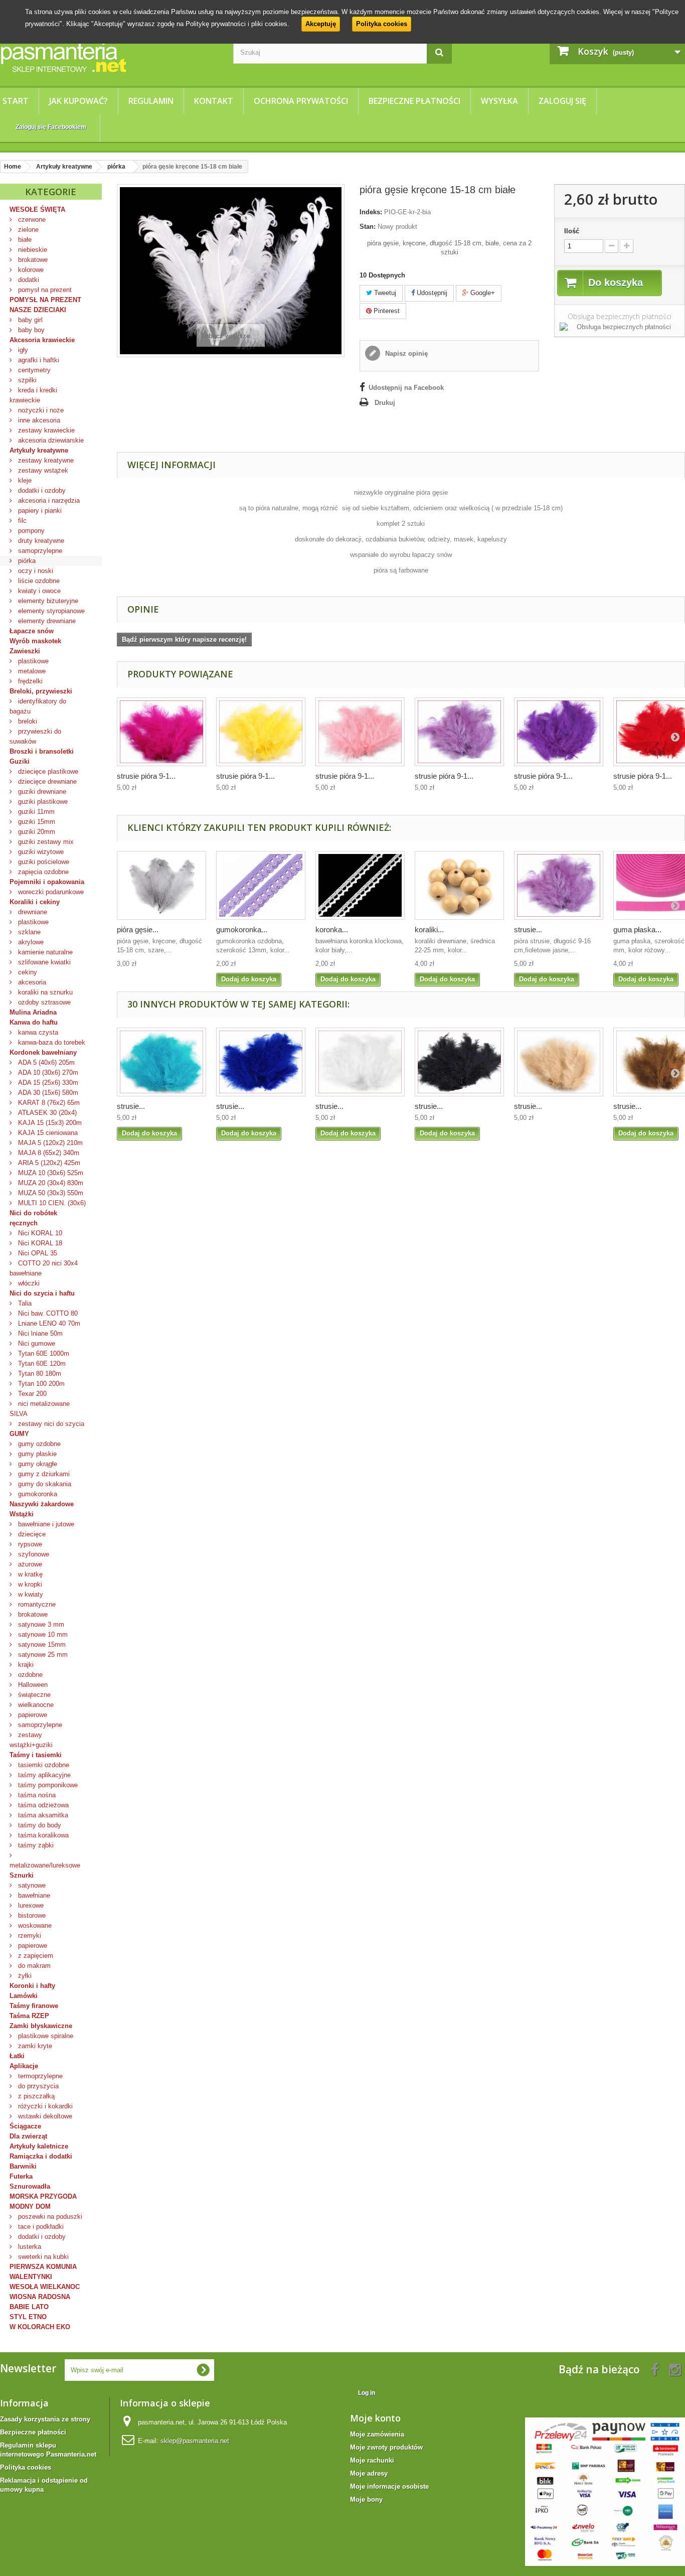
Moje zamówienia (377, 2434)
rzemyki (29, 1936)
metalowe (31, 671)
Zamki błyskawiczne (41, 2026)
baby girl (29, 320)
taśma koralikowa (42, 1835)
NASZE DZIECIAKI (38, 310)
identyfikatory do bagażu (38, 706)
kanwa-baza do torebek (51, 1042)
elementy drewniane (46, 621)
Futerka (21, 2176)
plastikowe (32, 661)
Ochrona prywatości (301, 101)
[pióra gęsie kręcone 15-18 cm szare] (161, 885)
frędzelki (29, 681)
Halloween (32, 1685)
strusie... (528, 929)
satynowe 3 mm (40, 1624)
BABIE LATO (29, 2307)
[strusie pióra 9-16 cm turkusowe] (161, 1062)
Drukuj (385, 403)
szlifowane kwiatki (43, 962)
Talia (24, 1303)
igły (22, 350)
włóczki (28, 1283)
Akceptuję (321, 24)
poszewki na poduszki (49, 2216)
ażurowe (29, 1564)
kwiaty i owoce (38, 591)
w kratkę (29, 1574)
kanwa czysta (37, 1032)
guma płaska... (637, 929)
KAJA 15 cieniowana (47, 1133)
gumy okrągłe (37, 1464)
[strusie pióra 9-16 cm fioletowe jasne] (559, 885)
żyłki (24, 1976)
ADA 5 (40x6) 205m (45, 1062)
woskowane (34, 1925)
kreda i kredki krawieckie (33, 395)
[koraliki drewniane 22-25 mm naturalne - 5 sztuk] (459, 885)
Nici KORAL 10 (39, 1233)
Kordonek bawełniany (43, 1052)
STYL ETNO (28, 2317)
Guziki (20, 761)
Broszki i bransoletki (42, 751)
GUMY (19, 1434)
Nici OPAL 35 (37, 1253)
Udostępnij (431, 293)
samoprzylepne (39, 551)
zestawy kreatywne (45, 460)
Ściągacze (25, 2126)
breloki (27, 721)
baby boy (30, 330)
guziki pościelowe (43, 862)
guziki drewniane (41, 792)
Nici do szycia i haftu (42, 1293)
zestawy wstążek (42, 470)
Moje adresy (369, 2473)
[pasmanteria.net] (109, 57)
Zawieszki (25, 651)
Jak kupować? (78, 101)
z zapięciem (35, 1956)
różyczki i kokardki (44, 2106)
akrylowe (30, 942)
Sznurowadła (30, 2186)
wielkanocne (35, 1705)
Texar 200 (31, 1394)
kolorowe (30, 270)
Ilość (572, 231)
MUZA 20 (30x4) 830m (50, 1183)
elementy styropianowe (50, 611)
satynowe (31, 1885)
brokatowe (32, 260)
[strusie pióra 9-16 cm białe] (360, 1062)
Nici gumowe (36, 1343)
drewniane (32, 912)
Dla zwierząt (28, 2136)
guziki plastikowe (42, 802)
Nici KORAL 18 (39, 1243)
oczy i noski (35, 571)
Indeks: (371, 212)
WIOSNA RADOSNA (40, 2297)
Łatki (17, 2056)
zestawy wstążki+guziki (31, 1740)
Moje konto (375, 2418)
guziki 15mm (36, 822)
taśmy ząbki (35, 1845)
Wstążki (22, 1514)
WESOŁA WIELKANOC (45, 2287)
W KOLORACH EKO (40, 2327)
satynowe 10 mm (42, 1634)
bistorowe (31, 1915)
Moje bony (366, 2499)
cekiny (27, 972)
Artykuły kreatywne (39, 450)
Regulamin (151, 101)
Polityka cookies (382, 24)
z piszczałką (35, 2096)
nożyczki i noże (40, 410)
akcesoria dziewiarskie (50, 440)
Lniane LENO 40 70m (48, 1323)
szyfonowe (33, 1554)
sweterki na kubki (42, 2257)
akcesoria (31, 982)
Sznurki (22, 1875)
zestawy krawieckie (45, 430)
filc (21, 521)
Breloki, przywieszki (41, 691)
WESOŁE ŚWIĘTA (37, 209)
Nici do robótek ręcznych (33, 1218)
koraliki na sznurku (44, 992)
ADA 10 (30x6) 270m (47, 1072)
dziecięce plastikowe (47, 771)
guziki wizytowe (40, 852)
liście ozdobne (38, 581)
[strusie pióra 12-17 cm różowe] (360, 732)
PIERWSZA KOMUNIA (43, 2267)
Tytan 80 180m (39, 1374)
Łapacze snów (32, 631)
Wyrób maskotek (35, 641)
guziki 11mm (35, 812)
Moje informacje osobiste (389, 2486)
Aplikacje (24, 2066)
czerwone (31, 220)
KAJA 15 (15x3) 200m (49, 1123)
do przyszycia (37, 2086)
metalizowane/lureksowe (45, 1865)
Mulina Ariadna (33, 1012)
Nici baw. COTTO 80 (47, 1313)
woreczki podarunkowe (50, 892)
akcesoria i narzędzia (48, 500)
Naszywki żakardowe (42, 1504)
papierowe (32, 1715)
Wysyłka (499, 101)
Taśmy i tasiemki (36, 1755)
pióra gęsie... (138, 929)
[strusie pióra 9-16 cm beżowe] (559, 1062)
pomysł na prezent (44, 290)
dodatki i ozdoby (41, 490)
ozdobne (29, 1675)
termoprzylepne (39, 2076)
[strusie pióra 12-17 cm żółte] (261, 732)
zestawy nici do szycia (50, 1424)
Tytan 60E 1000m (43, 1353)
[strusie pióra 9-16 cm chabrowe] (261, 1062)
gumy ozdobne (38, 1444)
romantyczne (36, 1604)
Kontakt (214, 101)
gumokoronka (37, 1494)
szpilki (26, 380)
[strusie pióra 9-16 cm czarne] (459, 1062)
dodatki (28, 280)
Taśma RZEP (29, 2016)
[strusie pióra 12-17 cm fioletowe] (559, 732)
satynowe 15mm (41, 1644)
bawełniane (33, 1895)
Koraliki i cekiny (35, 902)
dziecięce (31, 1534)
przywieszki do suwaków (35, 736)
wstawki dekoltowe (44, 2116)
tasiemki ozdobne (43, 1765)
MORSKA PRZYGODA (43, 2196)
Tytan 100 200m (40, 1384)
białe (24, 240)
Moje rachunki (372, 2460)
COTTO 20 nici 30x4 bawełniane (44, 1268)
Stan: (368, 227)
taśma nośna (36, 1795)
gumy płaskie (36, 1454)
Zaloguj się (562, 101)
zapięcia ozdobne (42, 872)
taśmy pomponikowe (47, 1785)
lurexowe (30, 1905)
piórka (26, 561)
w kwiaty (30, 1594)
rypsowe (29, 1544)
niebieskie (32, 250)
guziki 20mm (36, 832)
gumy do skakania (44, 1484)
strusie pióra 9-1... (146, 776)
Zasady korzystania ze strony (45, 2419)
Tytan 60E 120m (41, 1364)
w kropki (29, 1584)
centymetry (33, 370)
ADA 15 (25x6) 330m (47, 1083)
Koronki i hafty (32, 1986)
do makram (33, 1966)
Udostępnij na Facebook (406, 388)
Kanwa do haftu (34, 1022)
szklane (28, 932)
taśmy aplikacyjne (43, 1775)
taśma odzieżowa (42, 1805)
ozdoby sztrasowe (43, 1002)
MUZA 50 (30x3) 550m (50, 1193)
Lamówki (24, 1996)
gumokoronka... (242, 929)
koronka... (332, 929)
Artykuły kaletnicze (39, 2146)
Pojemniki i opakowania (47, 882)
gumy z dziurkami (43, 1474)
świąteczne (33, 1695)
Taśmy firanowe (34, 2006)
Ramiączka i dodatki (41, 2156)
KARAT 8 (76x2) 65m (48, 1103)
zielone (27, 230)
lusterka (29, 2247)
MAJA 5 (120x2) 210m (49, 1143)
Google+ (482, 293)
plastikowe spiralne (45, 2036)
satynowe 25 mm (42, 1655)
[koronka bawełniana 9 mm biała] (360, 885)
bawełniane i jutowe (45, 1524)
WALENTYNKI (31, 2277)
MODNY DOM (30, 2206)
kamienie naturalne (44, 952)
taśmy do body (39, 1825)
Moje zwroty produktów (386, 2447)
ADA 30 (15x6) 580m (47, 1093)
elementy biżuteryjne (47, 601)
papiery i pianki (39, 511)
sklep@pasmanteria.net (195, 2441)
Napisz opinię (405, 353)
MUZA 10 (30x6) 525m (50, 1173)
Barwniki (23, 2166)
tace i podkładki (40, 2227)
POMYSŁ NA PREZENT (45, 300)
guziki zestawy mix (45, 842)
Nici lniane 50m (39, 1333)
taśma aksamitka (42, 1815)
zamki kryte (34, 2046)
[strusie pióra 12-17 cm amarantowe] (161, 732)
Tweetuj (384, 293)
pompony (30, 531)
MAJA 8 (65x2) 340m (48, 1153)
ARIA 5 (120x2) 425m (48, 1163)
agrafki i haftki (38, 360)
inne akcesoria (38, 420)
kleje (24, 480)
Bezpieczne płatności (414, 101)
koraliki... (429, 929)
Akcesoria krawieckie (42, 340)
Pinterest (386, 311)
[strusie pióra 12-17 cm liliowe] (459, 732)
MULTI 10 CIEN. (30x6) (51, 1203)
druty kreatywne (40, 541)
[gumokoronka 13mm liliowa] (261, 885)
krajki (25, 1665)
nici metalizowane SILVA (40, 1409)
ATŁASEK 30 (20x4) (46, 1113)
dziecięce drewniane (46, 781)
